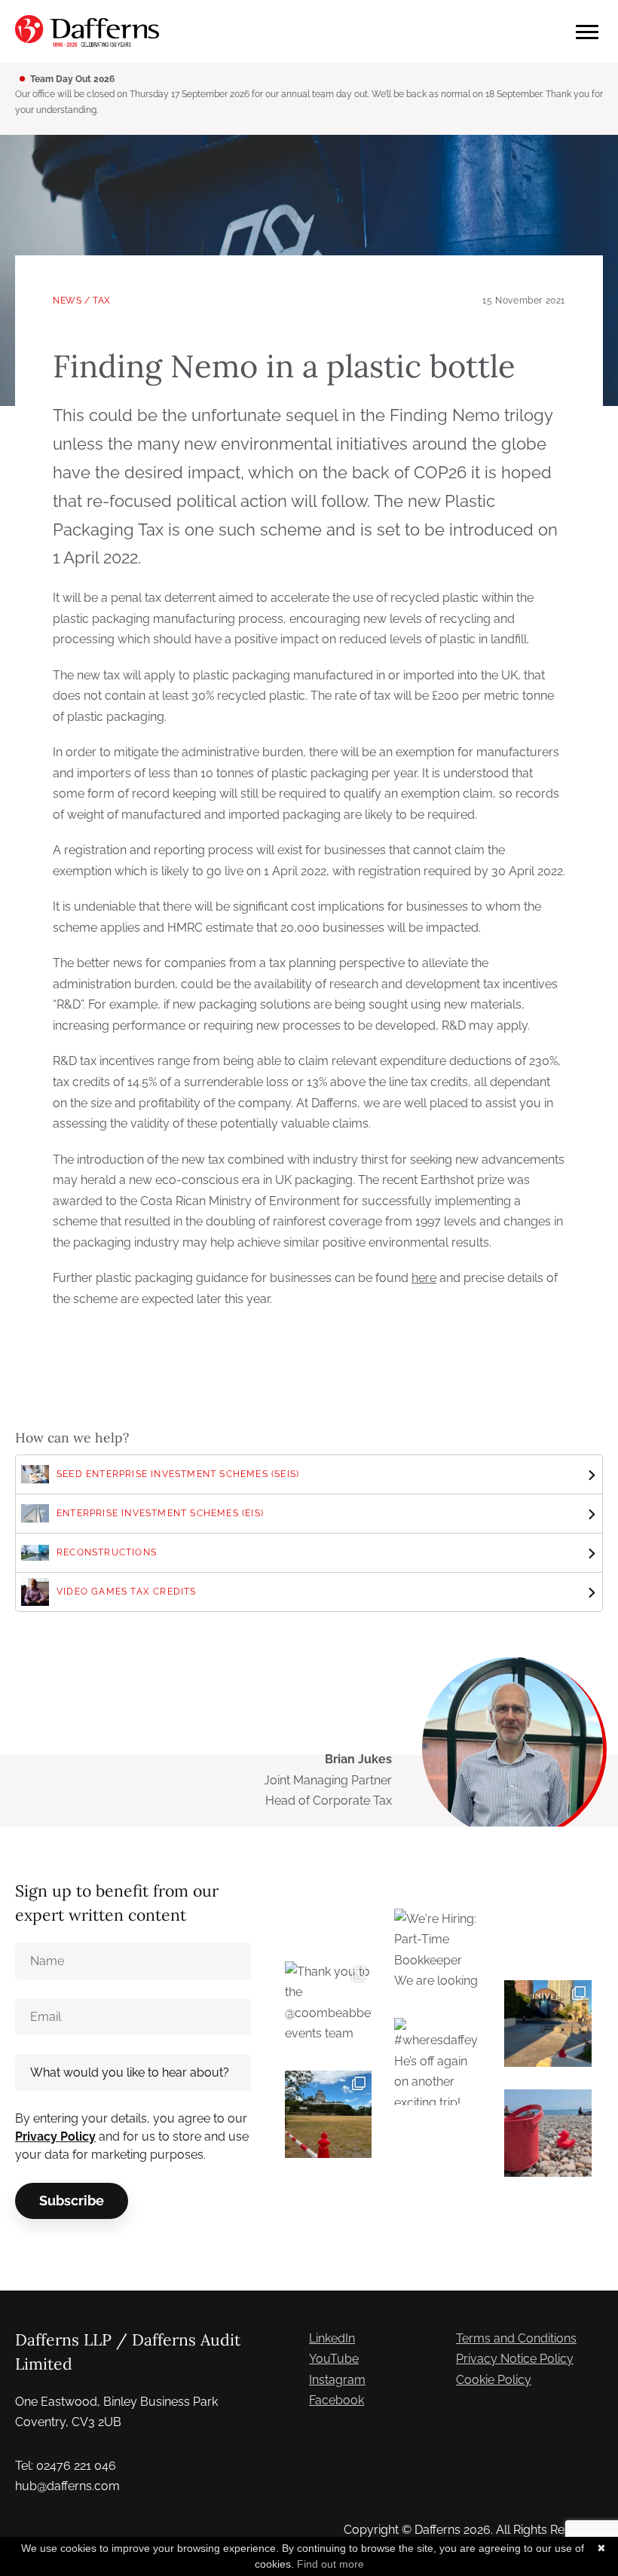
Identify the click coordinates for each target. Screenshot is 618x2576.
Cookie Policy (494, 2380)
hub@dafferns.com (67, 2486)
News (67, 301)
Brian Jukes (358, 1759)
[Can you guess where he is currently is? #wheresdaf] (329, 2114)
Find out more (330, 2564)
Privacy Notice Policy (515, 2359)
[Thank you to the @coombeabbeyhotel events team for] (329, 2005)
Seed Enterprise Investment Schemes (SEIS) (178, 1474)
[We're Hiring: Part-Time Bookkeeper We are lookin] (438, 1952)
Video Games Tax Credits (127, 1592)
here (424, 1278)
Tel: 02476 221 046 (66, 2466)
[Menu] (587, 32)
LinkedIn (332, 2338)
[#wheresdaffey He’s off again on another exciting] (438, 2062)
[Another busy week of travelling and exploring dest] (548, 2024)
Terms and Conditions (516, 2338)
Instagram (337, 2380)
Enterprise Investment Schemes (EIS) (160, 1513)
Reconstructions (107, 1552)
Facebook (337, 2400)
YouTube (334, 2359)
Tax (102, 301)
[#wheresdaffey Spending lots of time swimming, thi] (548, 2133)
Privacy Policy (55, 2136)
